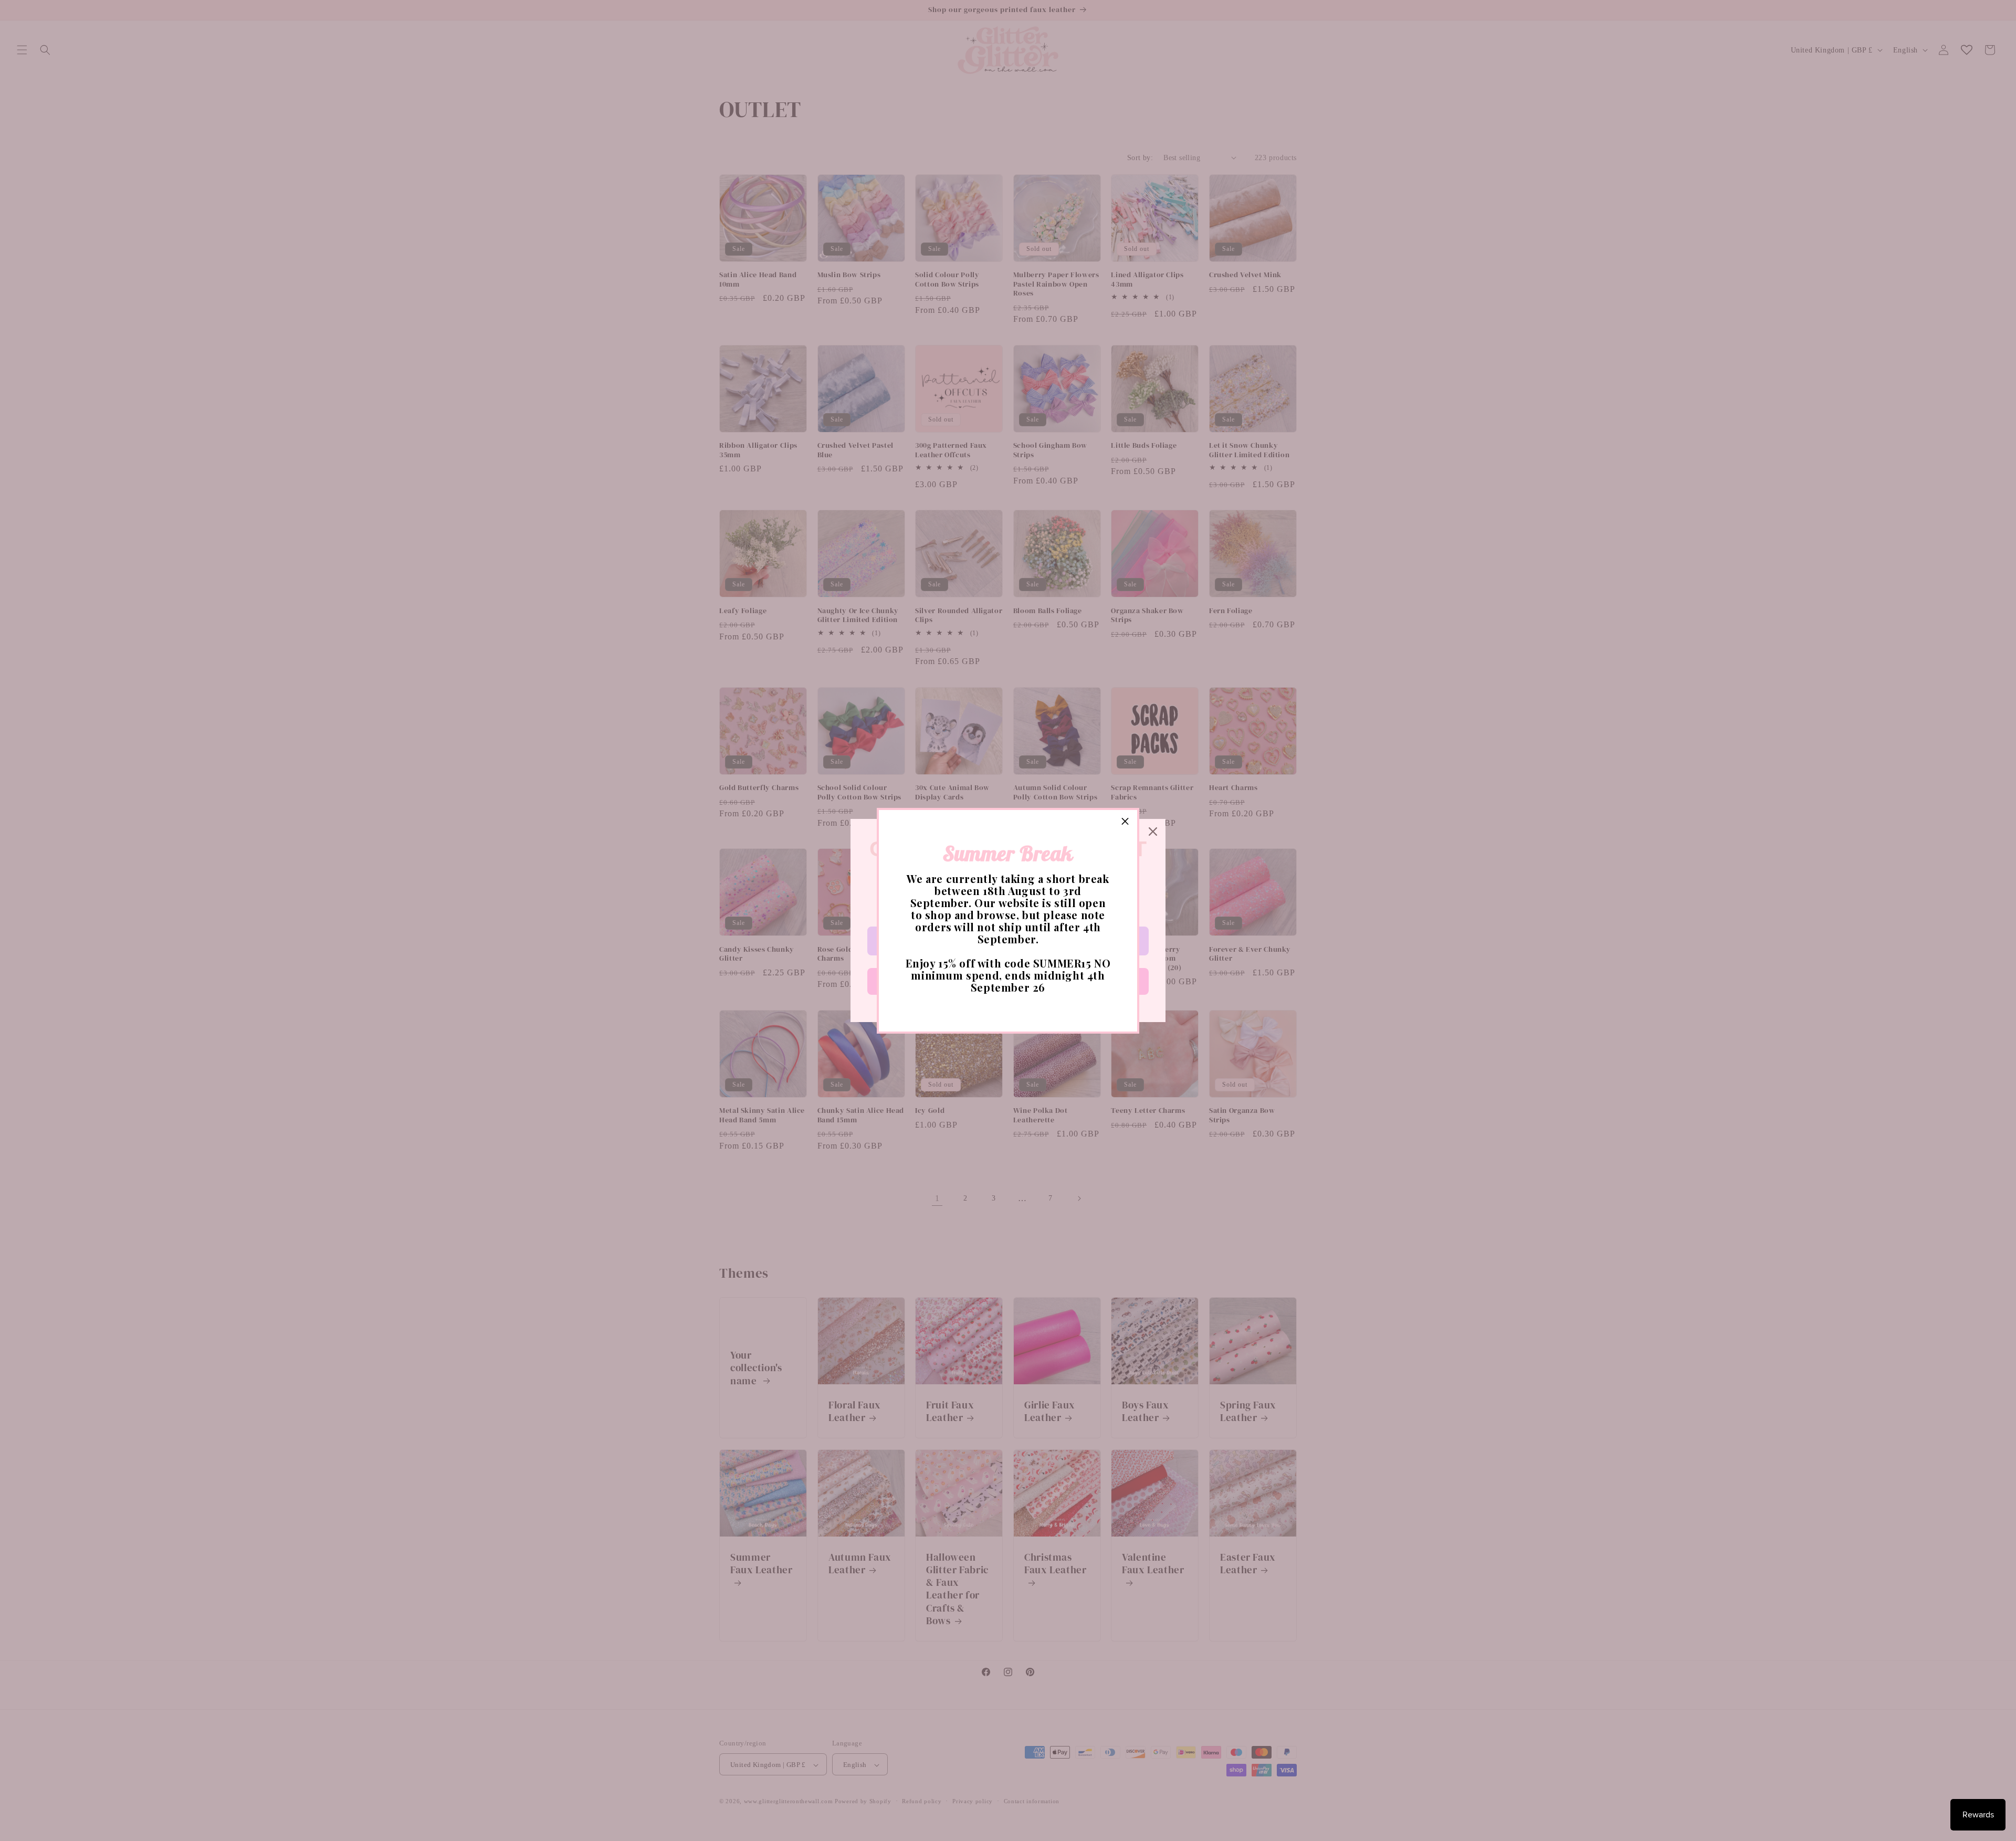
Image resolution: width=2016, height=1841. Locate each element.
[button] (1125, 822)
